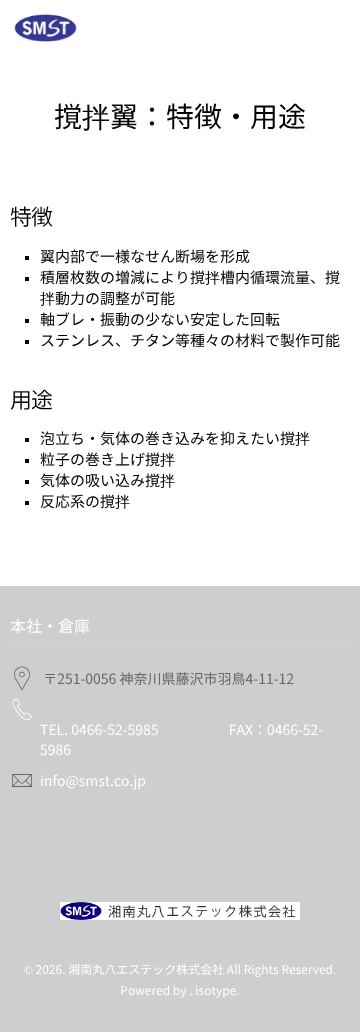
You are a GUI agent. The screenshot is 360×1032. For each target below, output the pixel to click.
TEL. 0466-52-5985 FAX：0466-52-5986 (181, 740)
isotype (215, 991)
